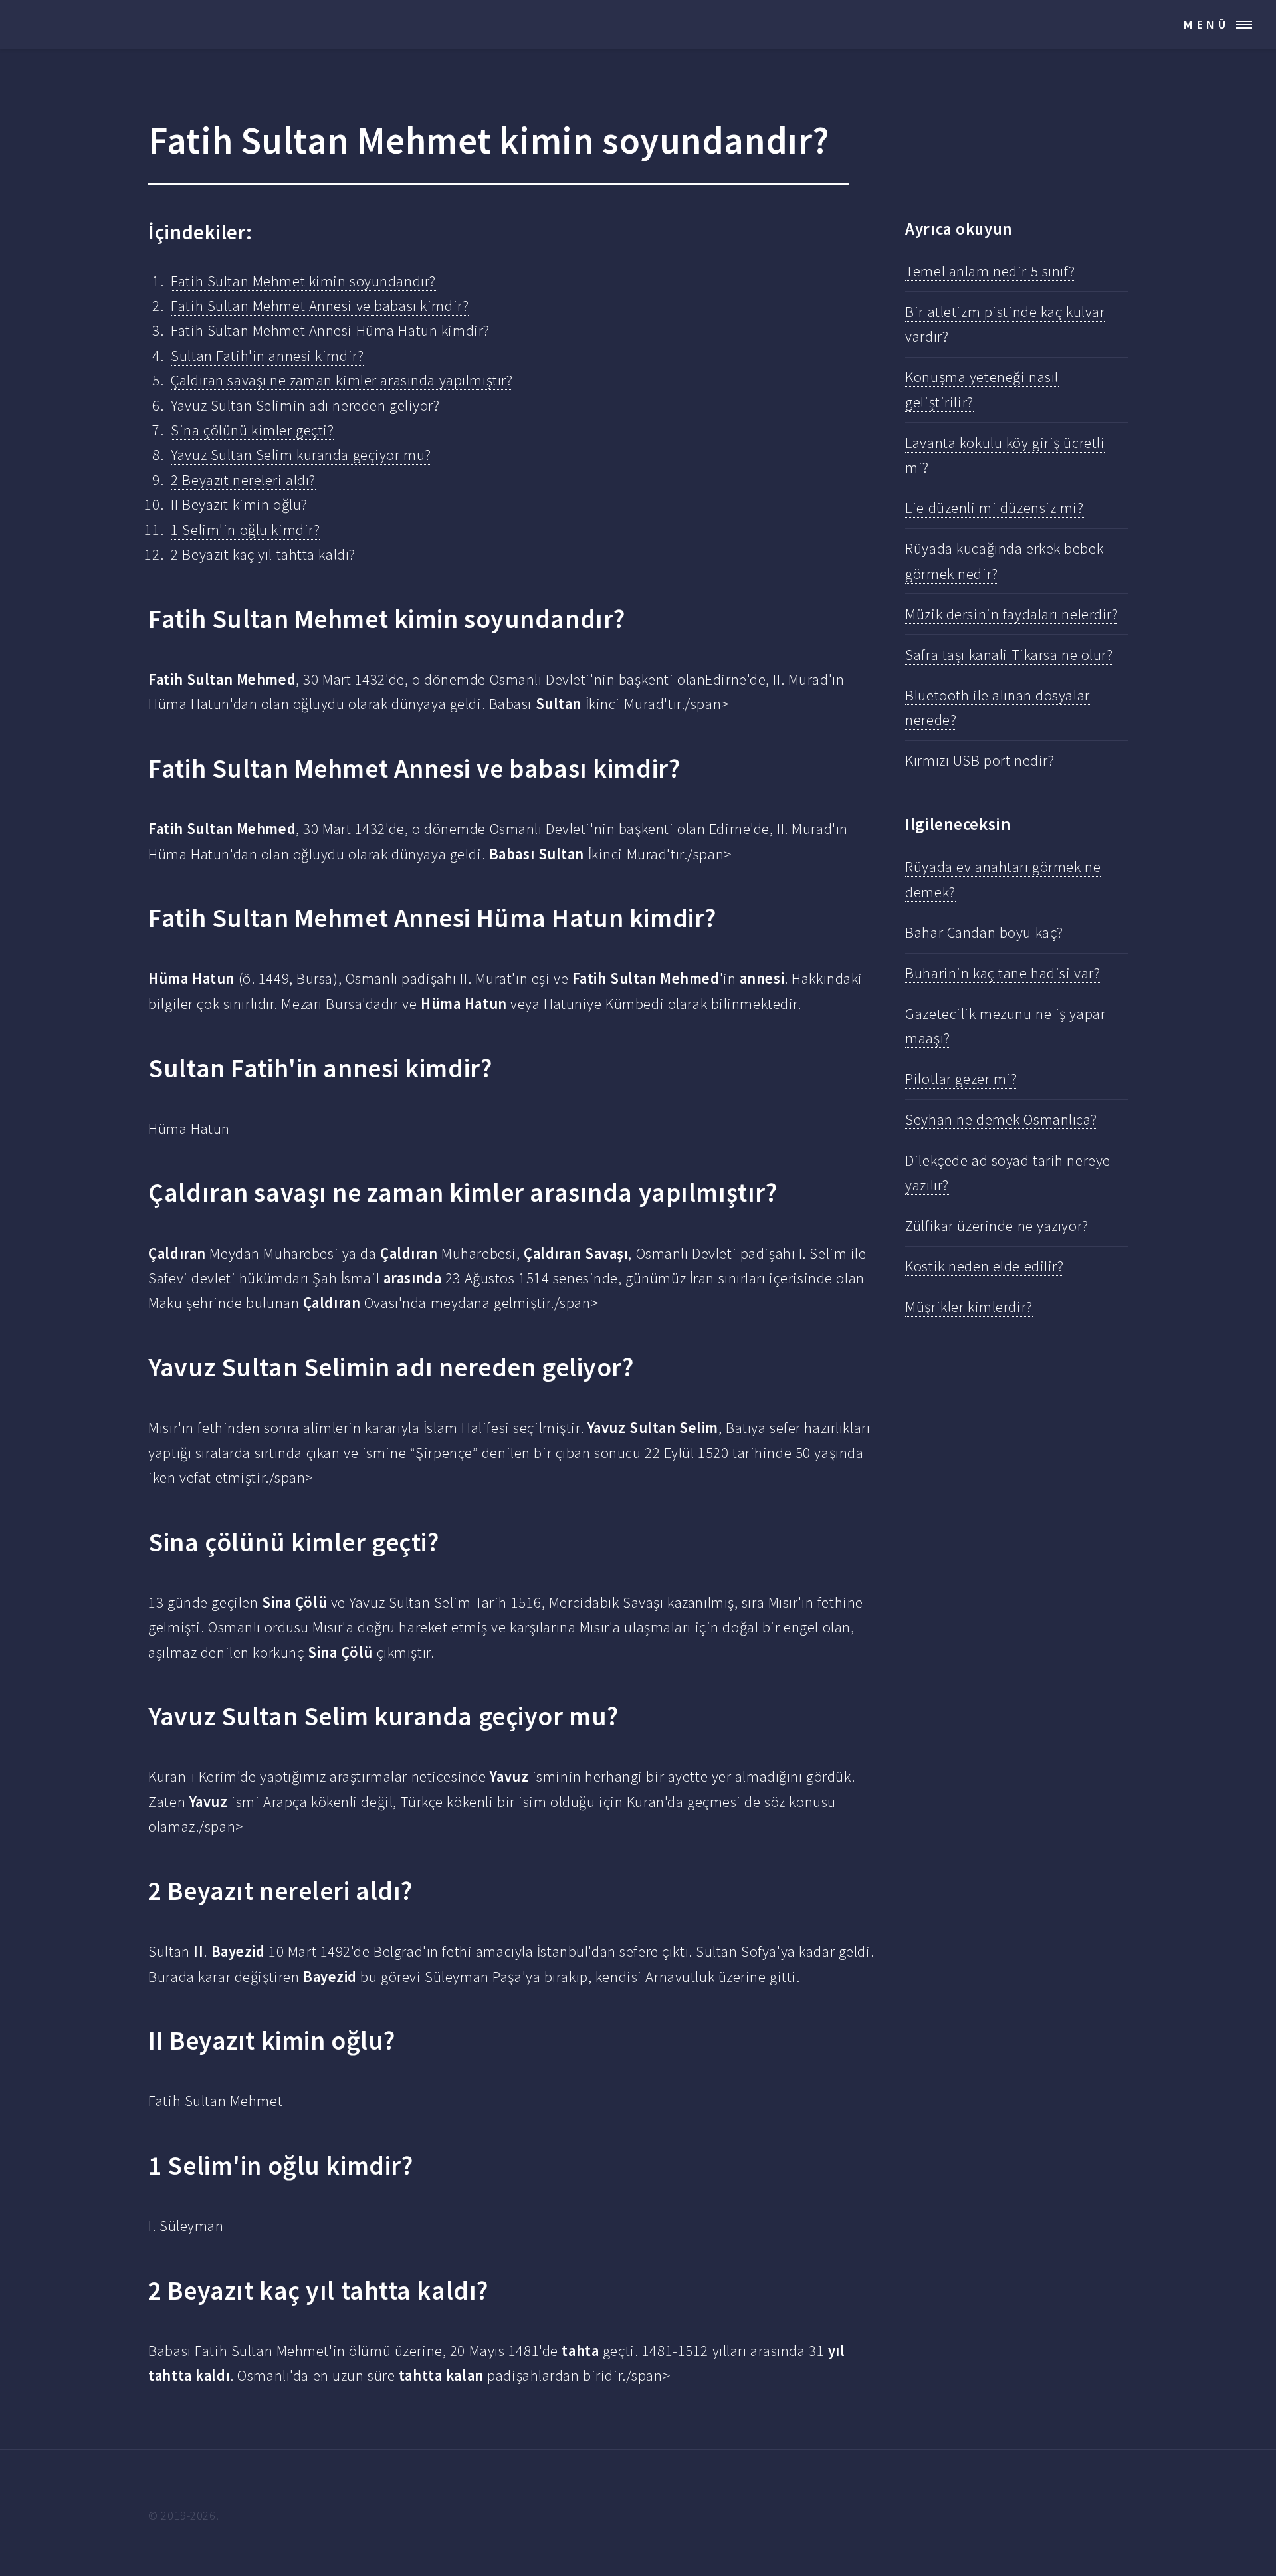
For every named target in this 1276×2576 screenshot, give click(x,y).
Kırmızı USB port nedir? (980, 760)
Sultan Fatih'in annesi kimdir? (267, 356)
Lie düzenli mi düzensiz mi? (994, 508)
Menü (1207, 24)
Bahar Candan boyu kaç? (984, 932)
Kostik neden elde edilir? (984, 1266)
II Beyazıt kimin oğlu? (239, 504)
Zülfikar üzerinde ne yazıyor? (997, 1226)
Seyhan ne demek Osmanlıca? (1001, 1119)
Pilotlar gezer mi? (961, 1079)
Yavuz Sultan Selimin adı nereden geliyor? (305, 405)
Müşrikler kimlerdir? (969, 1307)
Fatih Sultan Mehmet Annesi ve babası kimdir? (320, 306)
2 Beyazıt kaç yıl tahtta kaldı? (263, 554)
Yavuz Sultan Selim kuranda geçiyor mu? (301, 455)
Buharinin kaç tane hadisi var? (1003, 973)
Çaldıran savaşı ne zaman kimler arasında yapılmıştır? (342, 380)
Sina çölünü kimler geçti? (252, 430)
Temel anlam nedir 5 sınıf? (990, 271)
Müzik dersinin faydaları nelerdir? (1011, 614)
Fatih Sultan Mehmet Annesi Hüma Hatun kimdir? (330, 330)
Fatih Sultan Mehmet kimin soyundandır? (303, 281)
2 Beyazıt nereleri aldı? (243, 480)
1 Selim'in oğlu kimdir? (245, 530)
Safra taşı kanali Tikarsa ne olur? (1009, 655)
